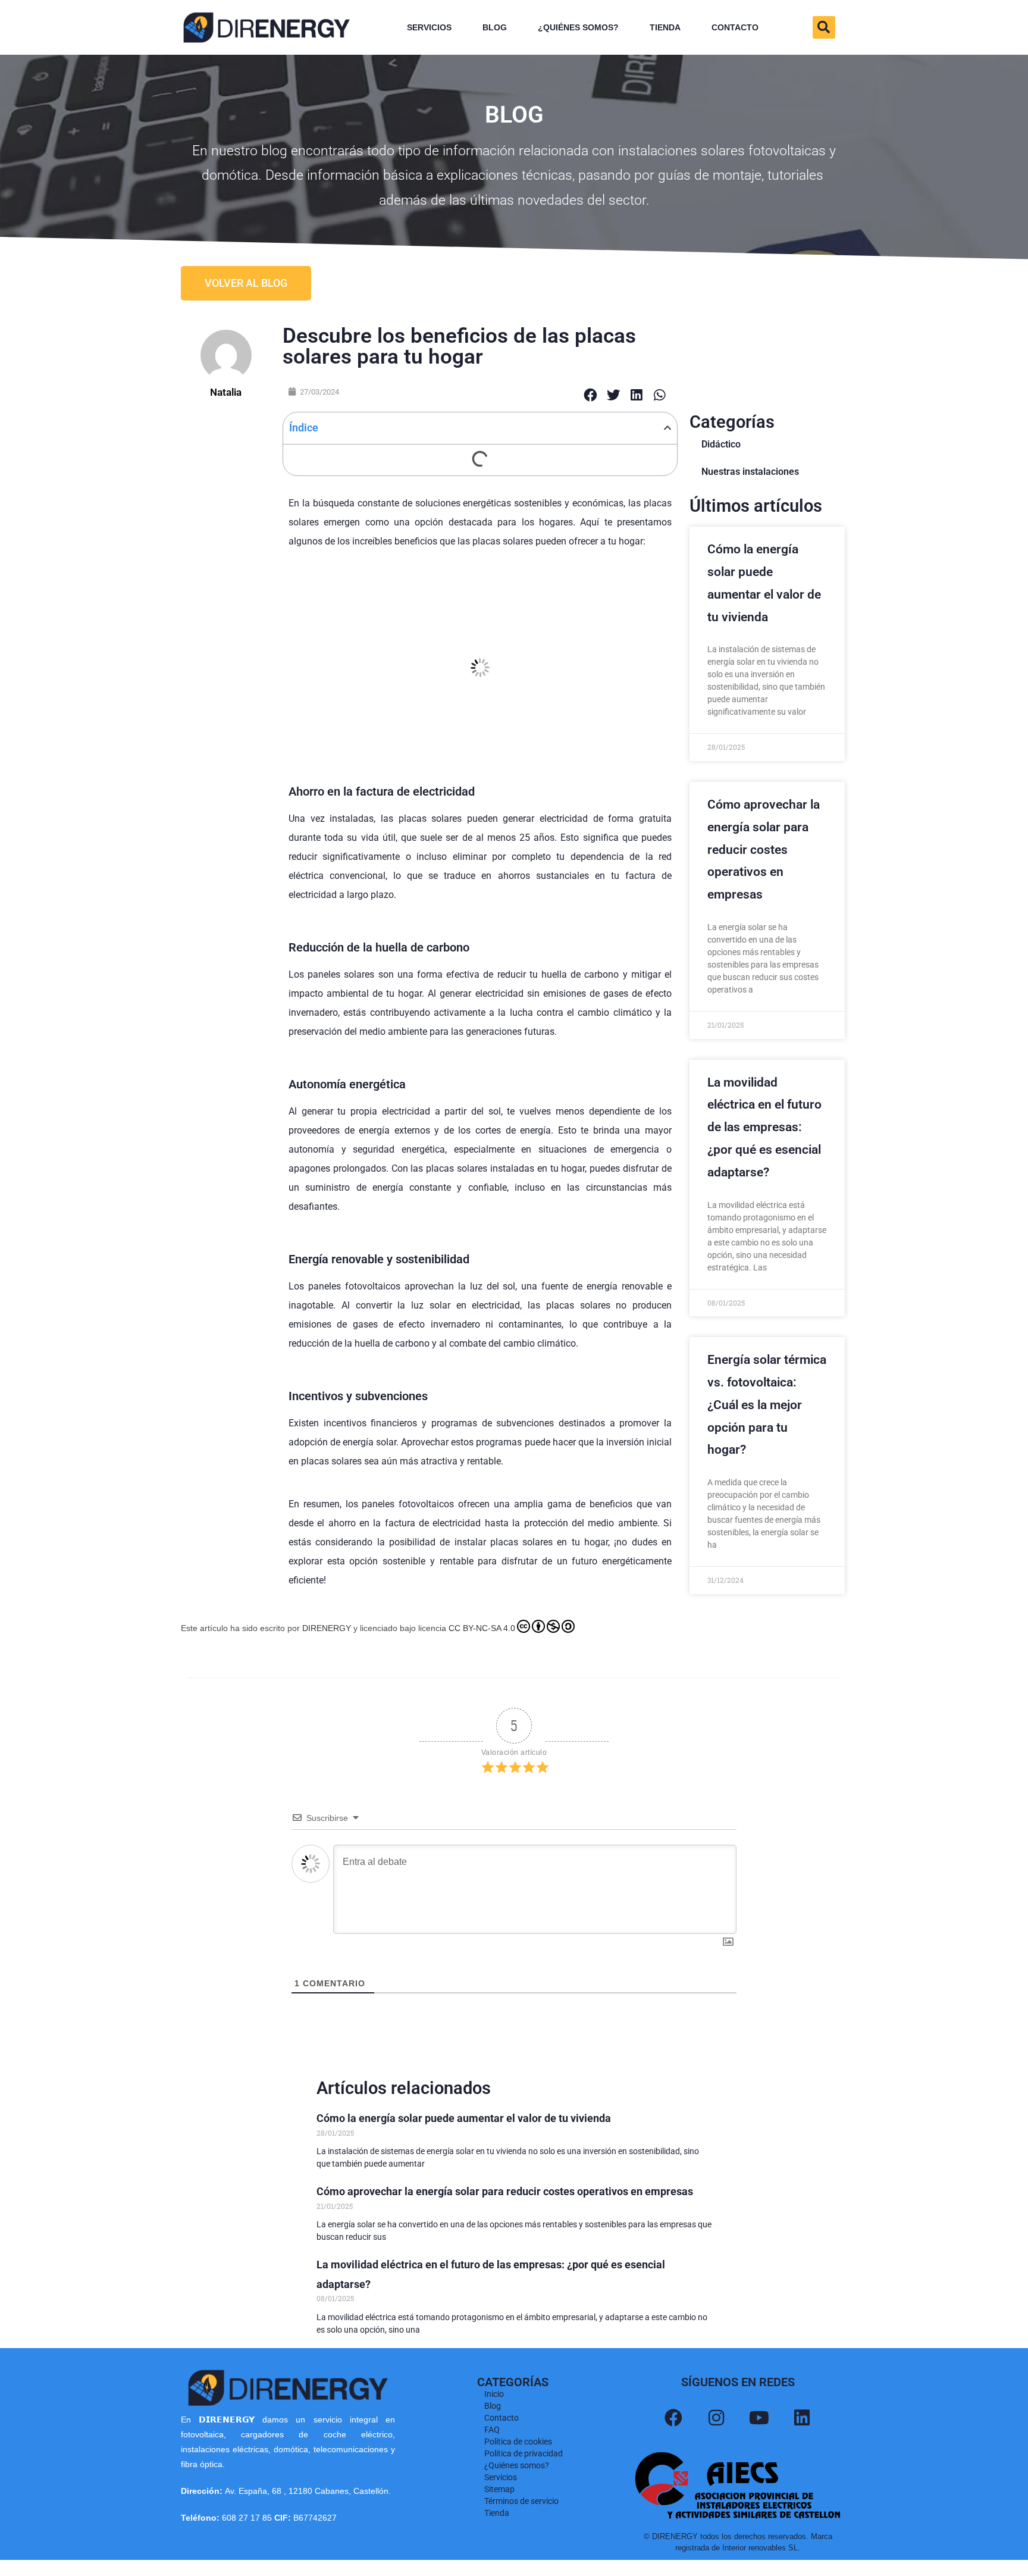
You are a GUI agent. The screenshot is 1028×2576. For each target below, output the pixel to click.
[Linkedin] (802, 2418)
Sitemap (499, 2489)
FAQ (492, 2430)
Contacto (735, 27)
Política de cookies (518, 2442)
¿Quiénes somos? (578, 27)
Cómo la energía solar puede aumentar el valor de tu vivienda (464, 2118)
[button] (824, 27)
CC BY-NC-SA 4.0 (482, 1628)
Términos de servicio (521, 2501)
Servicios (429, 27)
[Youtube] (759, 2418)
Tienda (665, 27)
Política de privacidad (524, 2453)
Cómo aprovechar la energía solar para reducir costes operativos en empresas (764, 849)
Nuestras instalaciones (750, 472)
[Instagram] (716, 2418)
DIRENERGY (327, 1628)
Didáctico (721, 444)
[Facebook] (673, 2418)
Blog (495, 27)
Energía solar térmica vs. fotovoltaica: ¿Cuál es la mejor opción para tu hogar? (767, 1405)
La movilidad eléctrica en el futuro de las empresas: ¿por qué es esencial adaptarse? (764, 1127)
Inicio (494, 2394)
